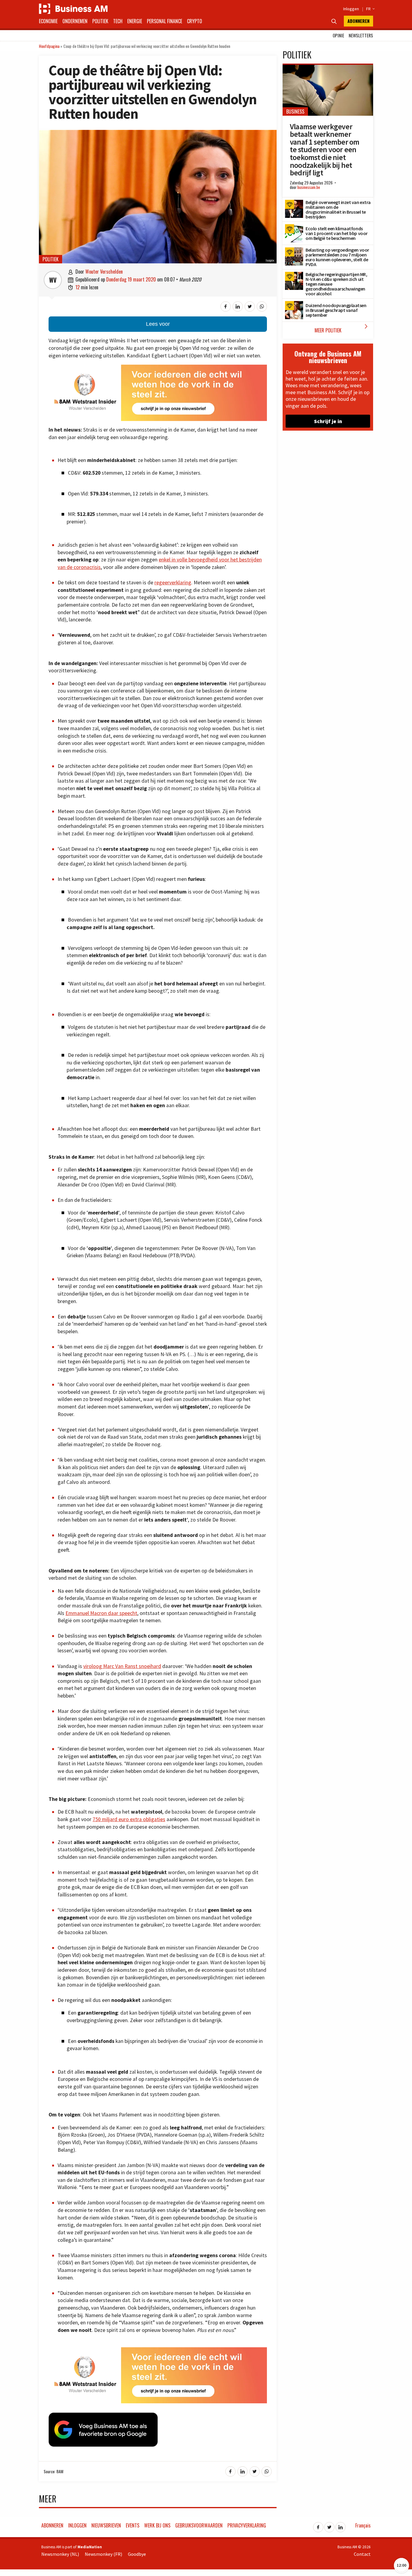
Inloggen (351, 9)
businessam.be (309, 187)
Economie (48, 21)
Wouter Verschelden (104, 272)
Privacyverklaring (247, 2525)
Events (133, 2525)
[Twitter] (329, 2525)
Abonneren (358, 21)
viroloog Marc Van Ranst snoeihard (122, 1666)
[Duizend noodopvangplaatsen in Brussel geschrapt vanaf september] (294, 304)
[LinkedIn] (341, 2525)
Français (363, 2525)
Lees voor (158, 324)
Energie (135, 21)
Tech (118, 21)
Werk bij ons (157, 2525)
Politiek (100, 21)
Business (295, 112)
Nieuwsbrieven (106, 2525)
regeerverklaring (173, 583)
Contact (362, 2554)
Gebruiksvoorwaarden (199, 2525)
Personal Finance (165, 21)
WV (53, 280)
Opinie (338, 35)
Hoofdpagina (49, 46)
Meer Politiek (342, 328)
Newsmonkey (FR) (103, 2554)
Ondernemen (75, 21)
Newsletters (361, 35)
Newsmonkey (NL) (60, 2554)
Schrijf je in (328, 421)
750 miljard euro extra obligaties (129, 1819)
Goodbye (137, 2554)
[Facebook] (318, 2525)
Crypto (195, 21)
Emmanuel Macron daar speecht (101, 1613)
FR (370, 9)
